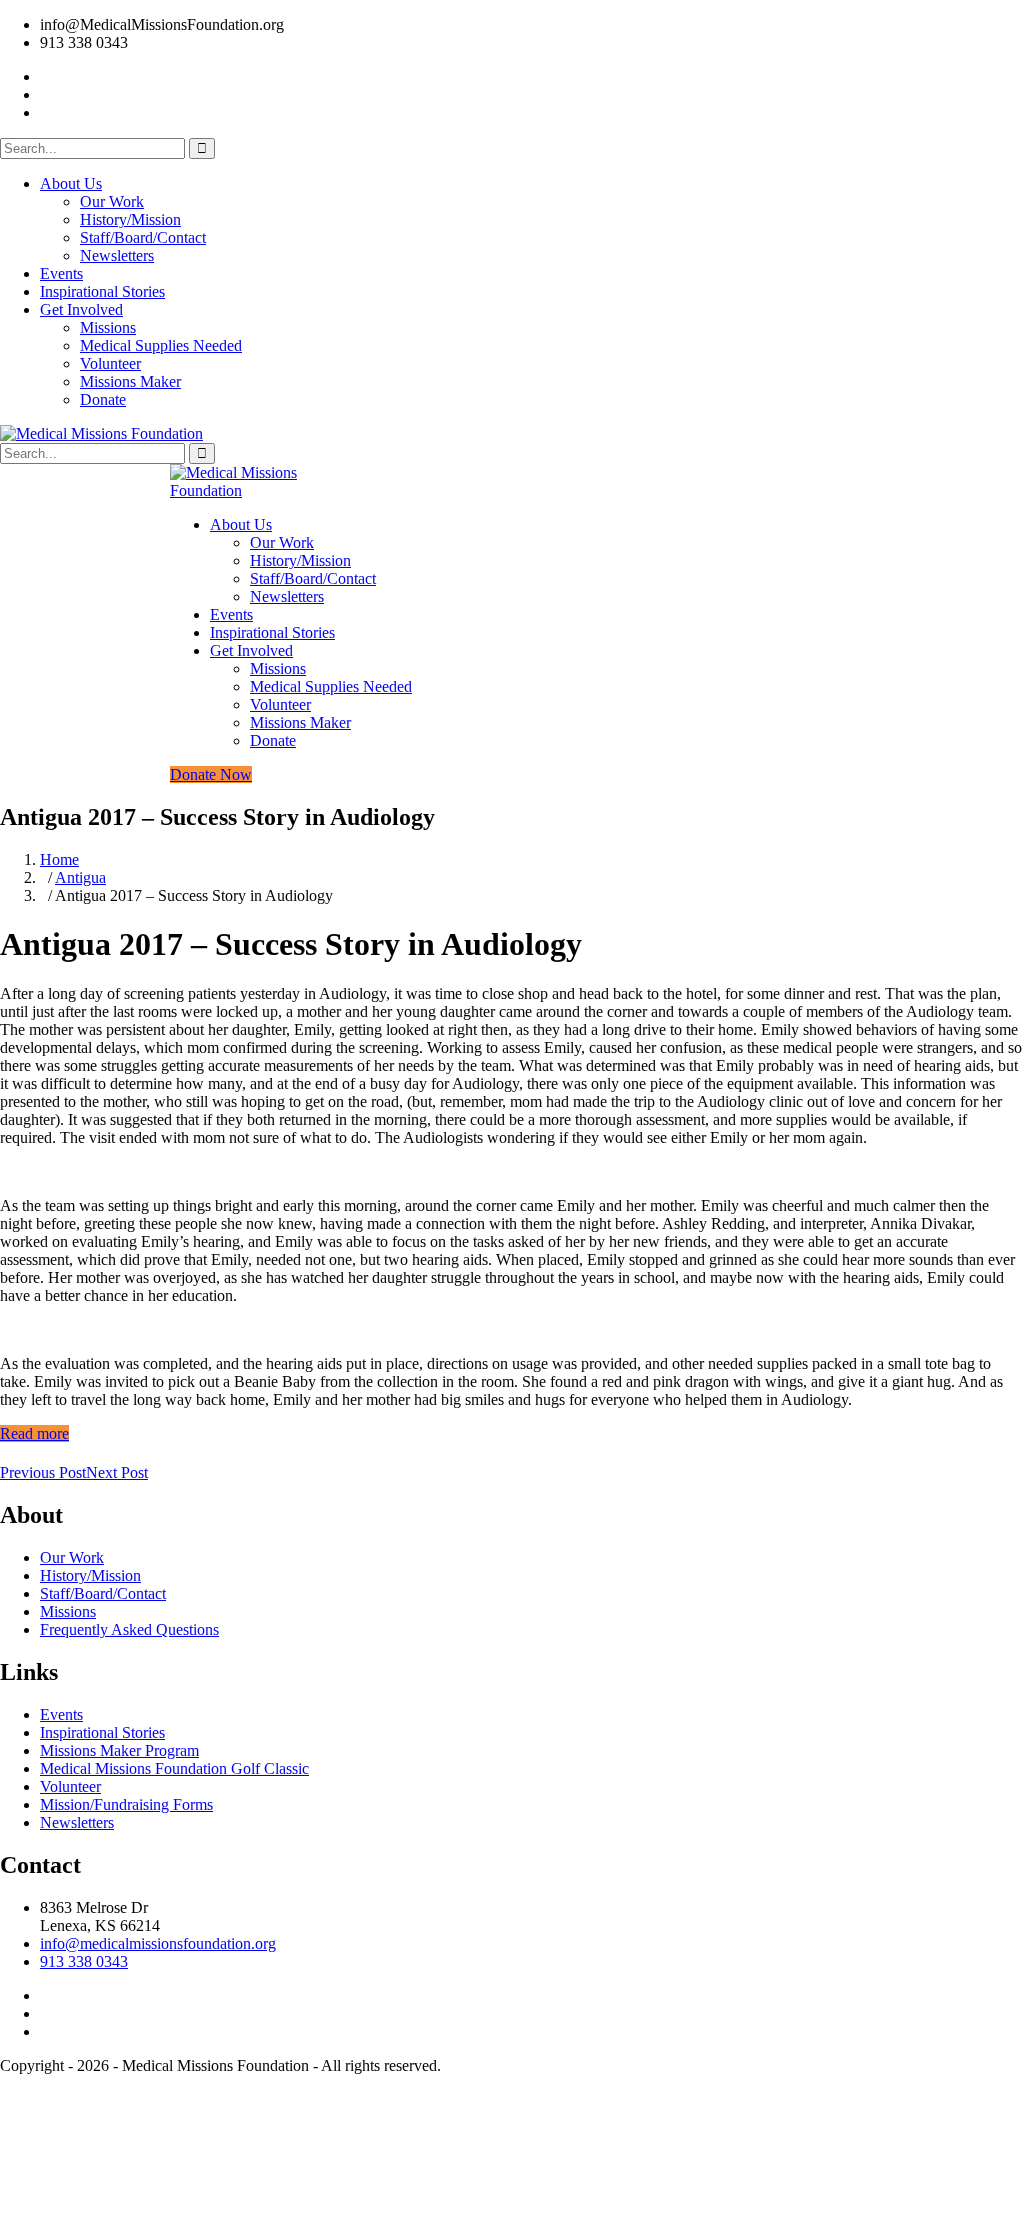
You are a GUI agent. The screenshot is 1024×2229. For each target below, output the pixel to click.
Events (61, 273)
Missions (108, 327)
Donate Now (211, 774)
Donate (103, 399)
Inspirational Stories (102, 291)
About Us (71, 183)
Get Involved (81, 309)
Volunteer (110, 363)
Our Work (112, 201)
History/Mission (130, 219)
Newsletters (117, 255)
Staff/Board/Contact (143, 237)
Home (59, 859)
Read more (34, 1433)
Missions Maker (130, 381)
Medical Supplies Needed (161, 345)
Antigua (80, 877)
